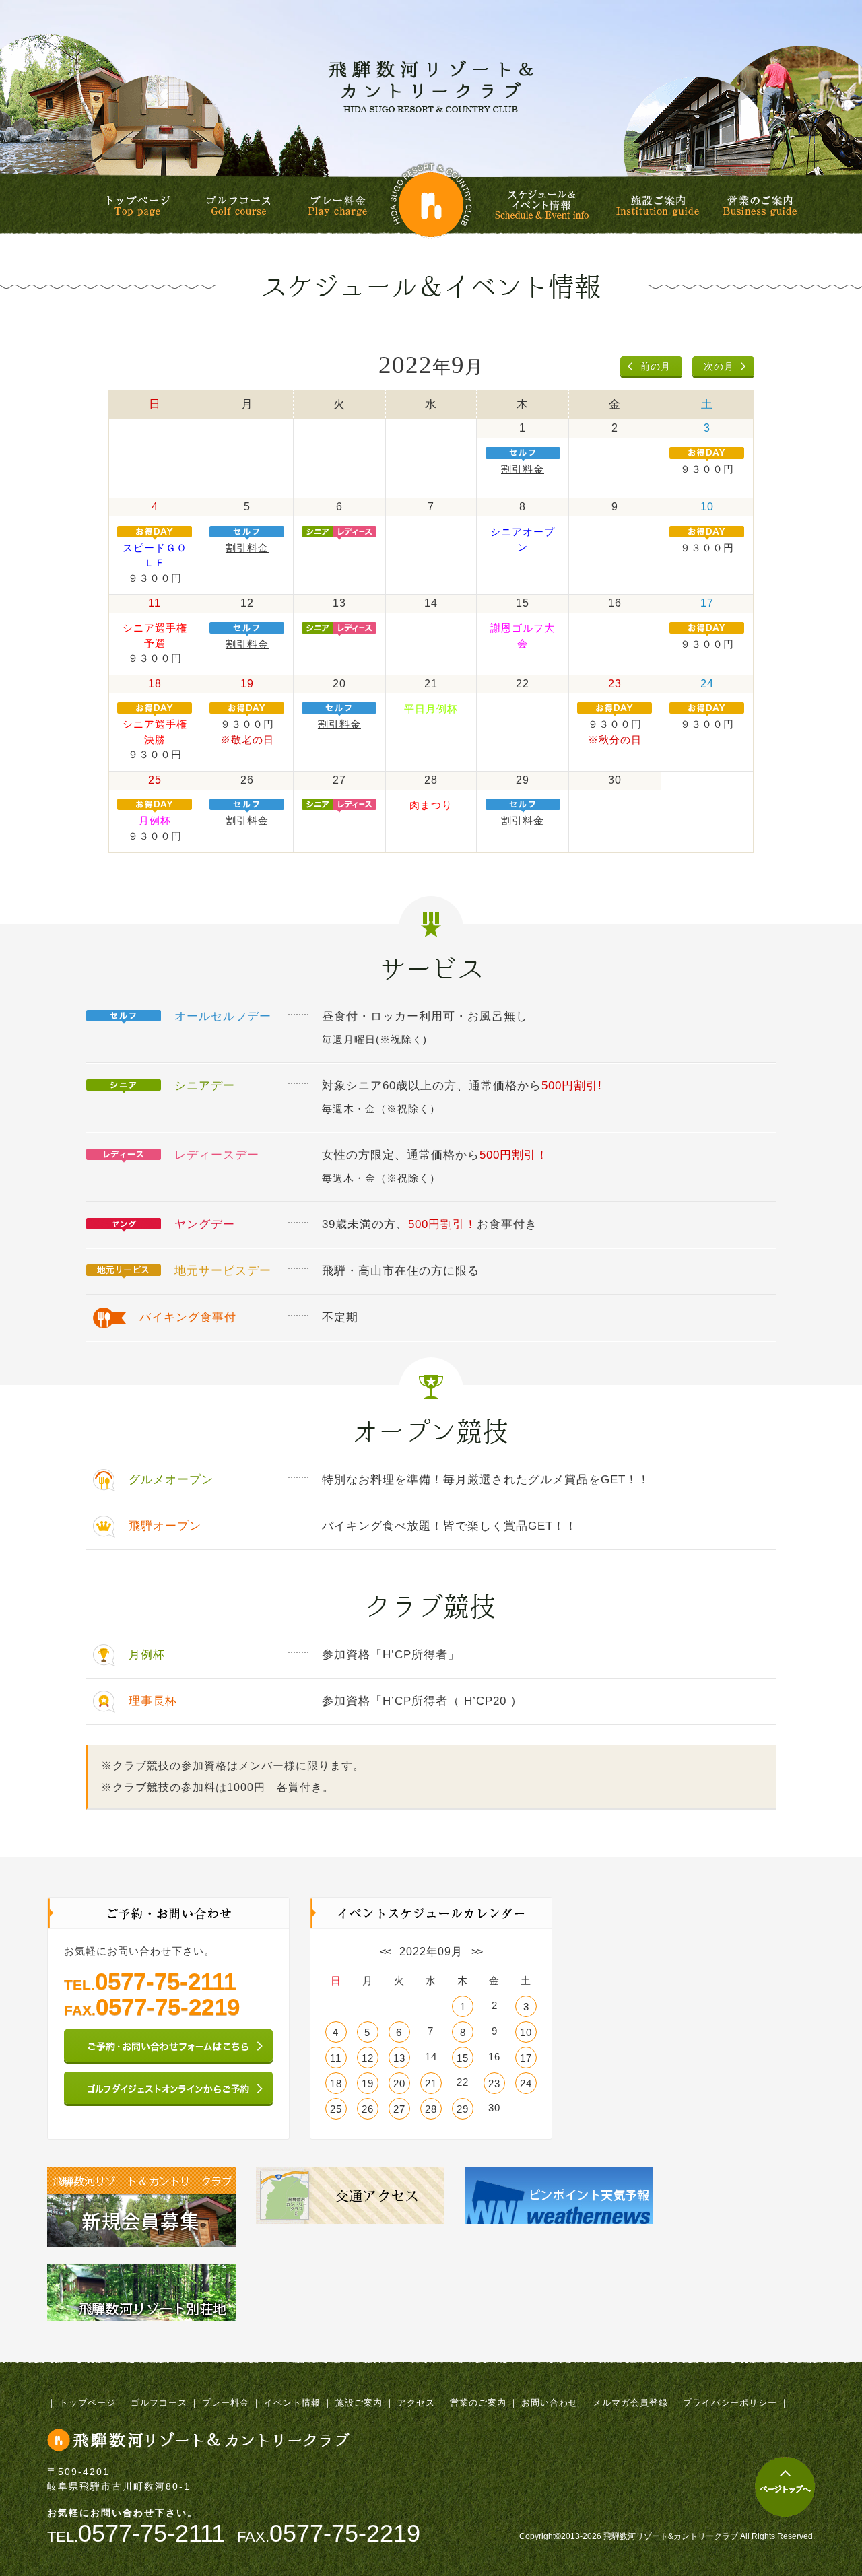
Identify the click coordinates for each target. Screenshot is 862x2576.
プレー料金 (337, 206)
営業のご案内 (760, 206)
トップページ (138, 206)
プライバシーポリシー (730, 2403)
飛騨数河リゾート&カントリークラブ (431, 86)
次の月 (719, 366)
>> (477, 1952)
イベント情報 (292, 2403)
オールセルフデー (223, 1016)
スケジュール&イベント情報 (544, 205)
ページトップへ (785, 2487)
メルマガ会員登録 (630, 2403)
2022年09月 (431, 1952)
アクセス (416, 2403)
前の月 (656, 366)
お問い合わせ (550, 2403)
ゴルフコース (239, 206)
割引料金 (523, 469)
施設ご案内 (658, 206)
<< (385, 1952)
